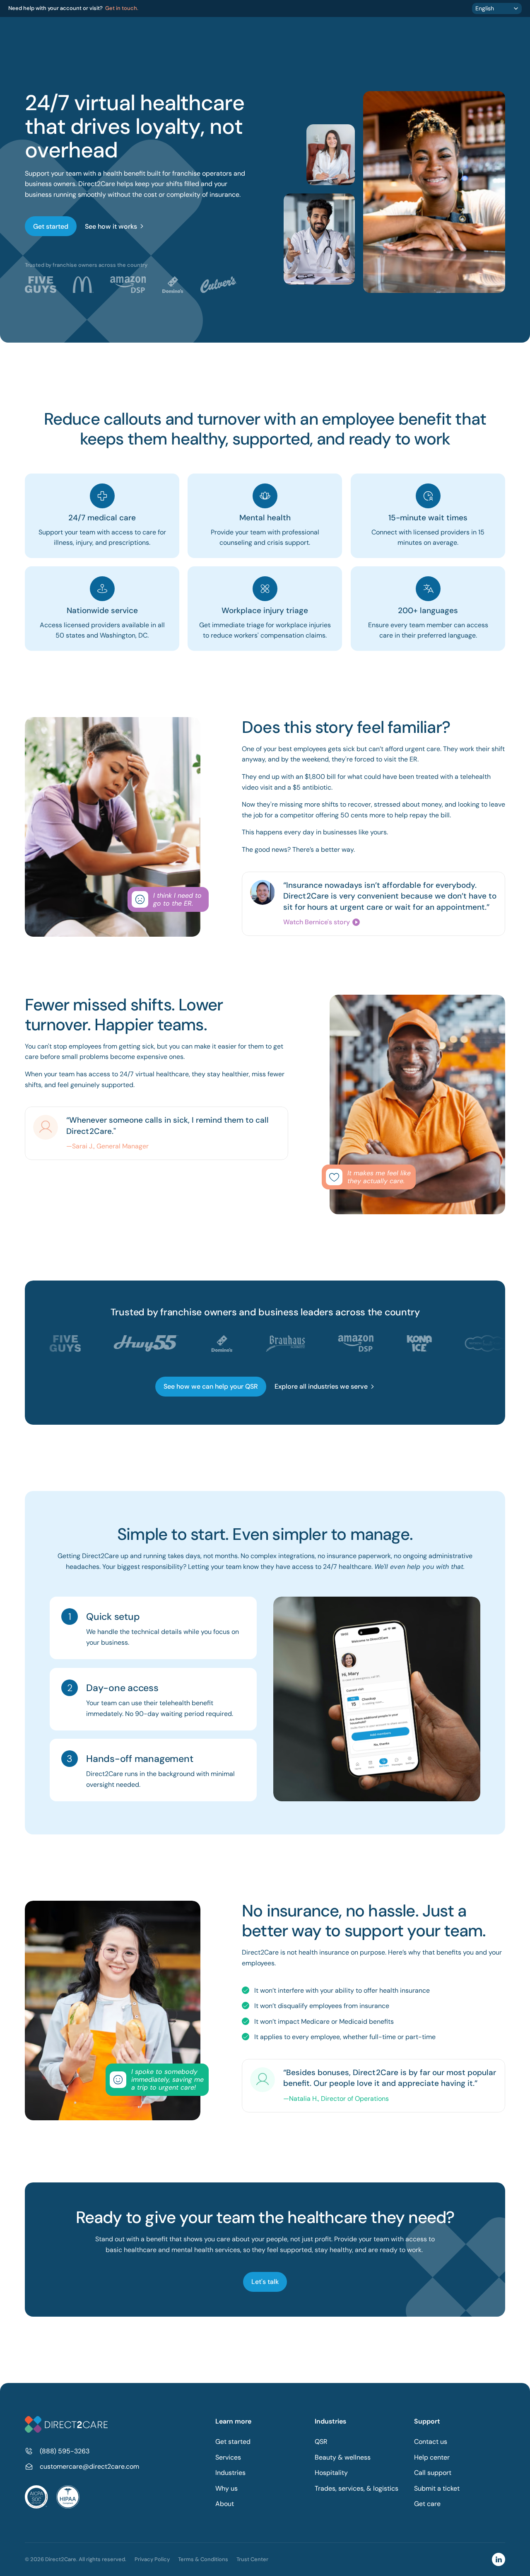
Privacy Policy (152, 2559)
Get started (233, 2442)
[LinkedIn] (499, 2559)
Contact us (431, 2442)
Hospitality (331, 2473)
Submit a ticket (437, 2488)
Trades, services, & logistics (357, 2488)
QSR (321, 2442)
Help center (432, 2457)
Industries (230, 2473)
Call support (433, 2473)
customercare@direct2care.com (89, 2466)
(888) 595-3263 (65, 2451)
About (225, 2504)
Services (228, 2457)
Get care (427, 2504)
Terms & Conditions (203, 2559)
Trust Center (252, 2559)
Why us (226, 2488)
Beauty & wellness (343, 2457)
